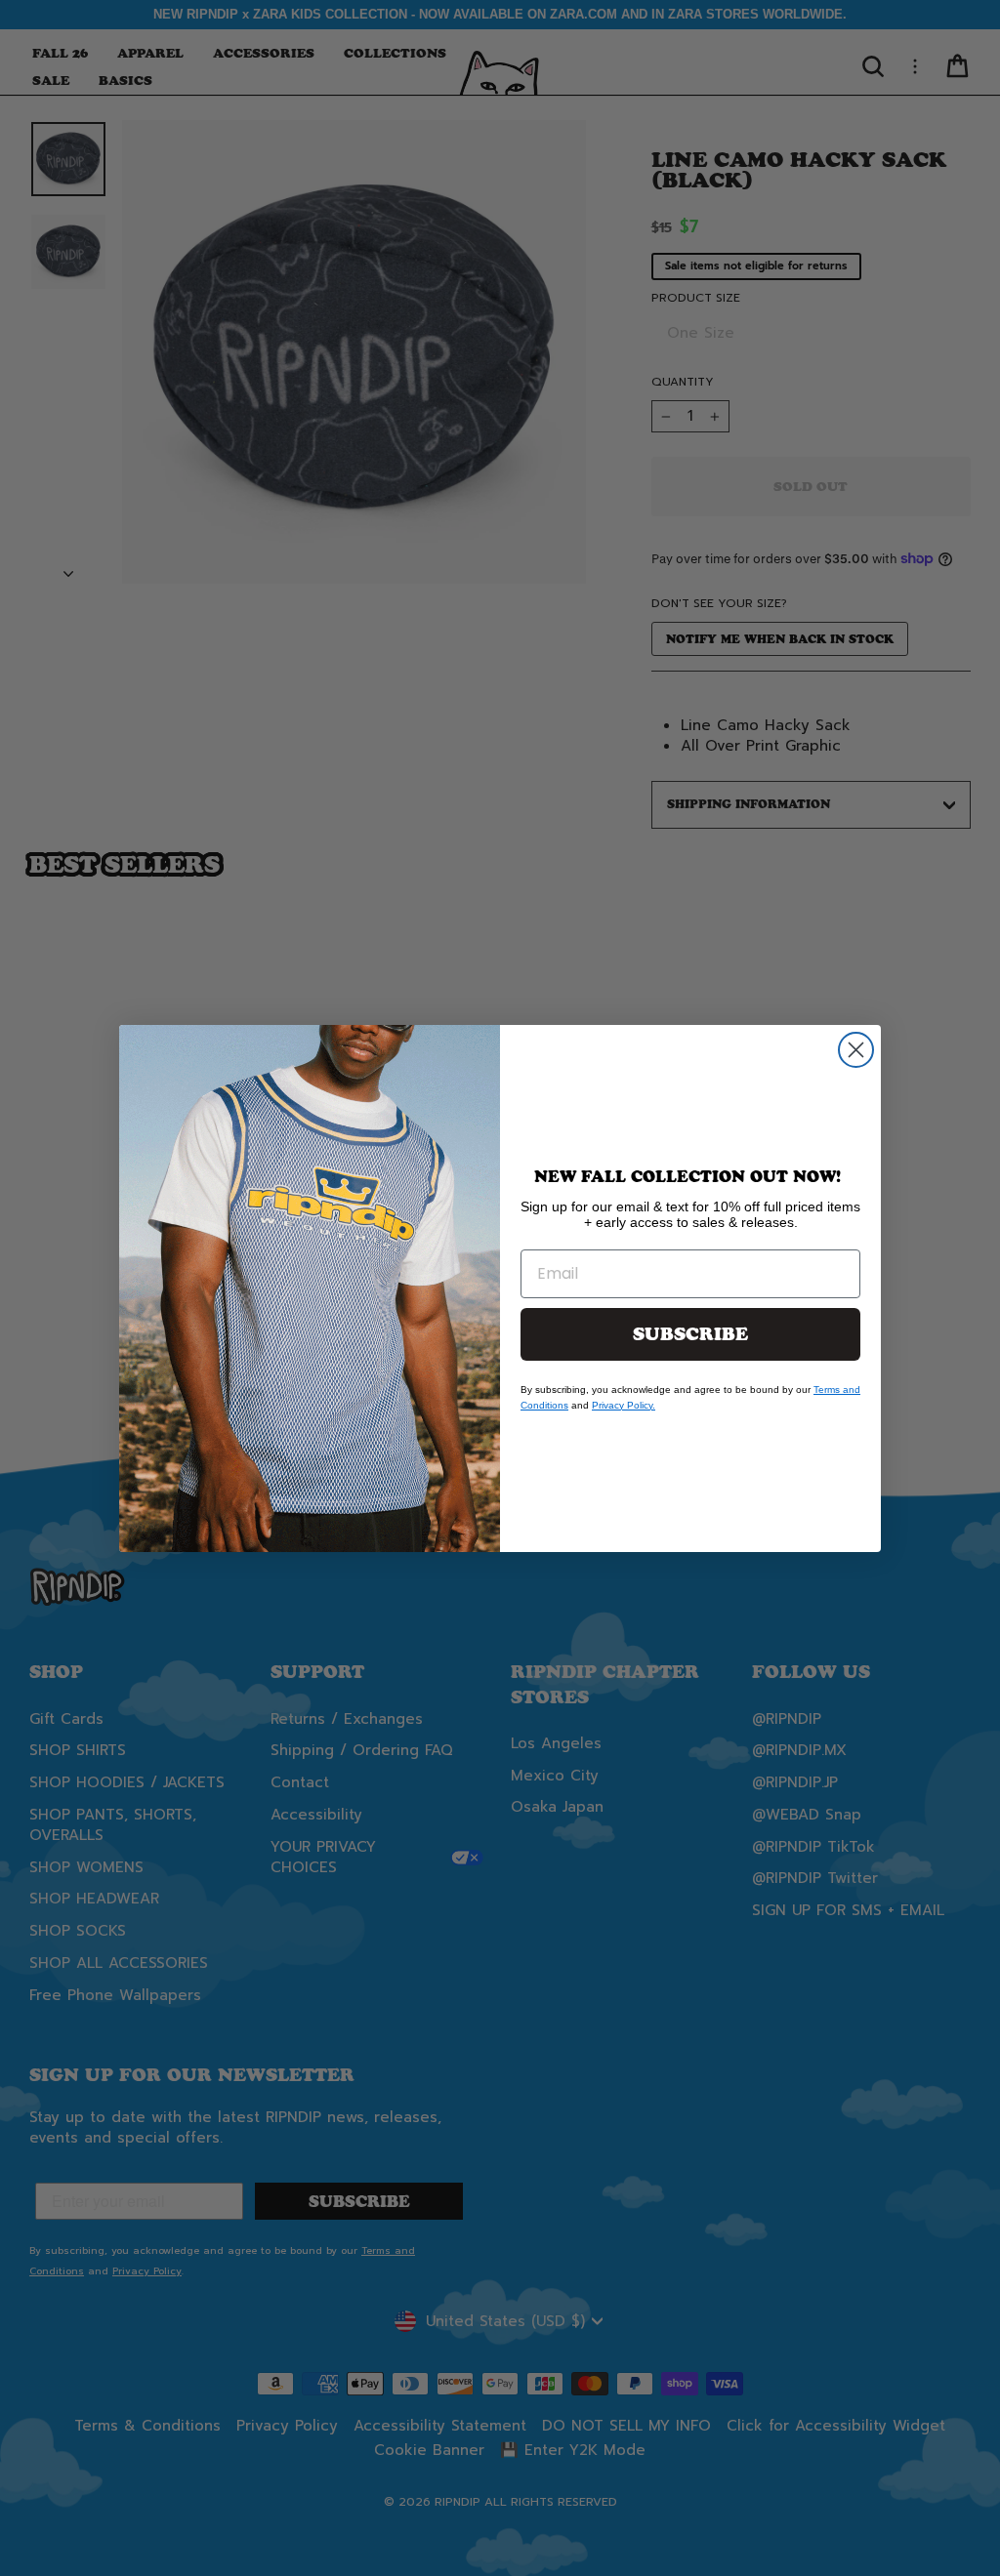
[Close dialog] (856, 1050)
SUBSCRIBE (690, 1334)
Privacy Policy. (624, 1405)
